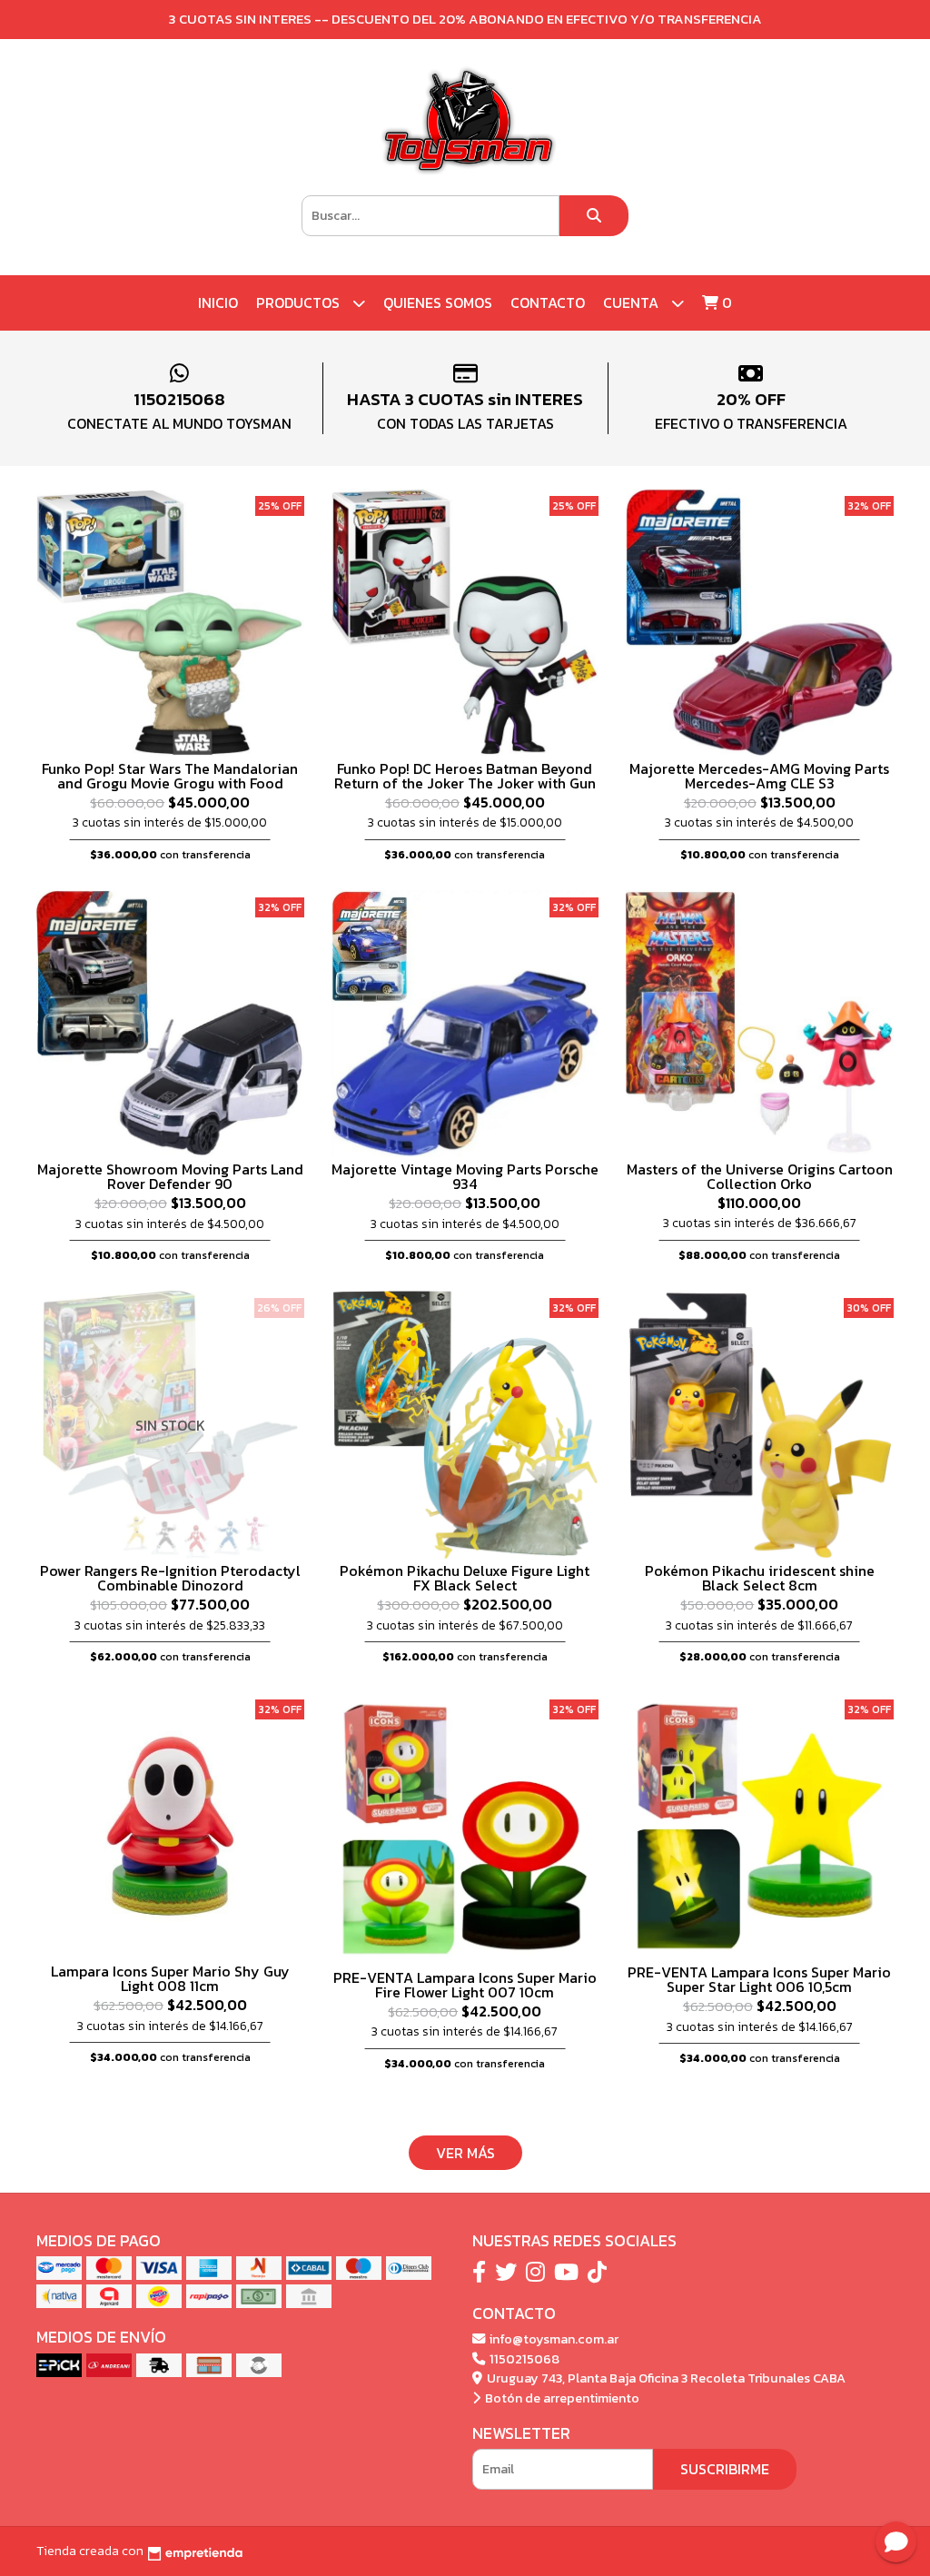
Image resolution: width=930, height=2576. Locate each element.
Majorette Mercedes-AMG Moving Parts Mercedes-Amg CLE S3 (759, 776)
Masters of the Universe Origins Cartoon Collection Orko (760, 1176)
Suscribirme (725, 2469)
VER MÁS (465, 2153)
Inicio (218, 302)
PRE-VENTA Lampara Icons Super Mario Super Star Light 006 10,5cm (759, 1979)
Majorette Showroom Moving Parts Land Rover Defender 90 (170, 1176)
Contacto (548, 302)
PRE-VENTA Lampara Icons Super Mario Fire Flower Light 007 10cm (465, 1985)
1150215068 (523, 2359)
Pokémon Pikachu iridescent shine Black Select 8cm (760, 1578)
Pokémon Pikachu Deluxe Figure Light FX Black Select (465, 1578)
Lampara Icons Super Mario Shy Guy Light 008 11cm (170, 1978)
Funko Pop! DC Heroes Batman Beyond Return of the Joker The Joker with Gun (465, 776)
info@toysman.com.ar (553, 2339)
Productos (300, 302)
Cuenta (633, 302)
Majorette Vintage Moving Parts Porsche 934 (465, 1176)
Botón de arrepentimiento (561, 2398)
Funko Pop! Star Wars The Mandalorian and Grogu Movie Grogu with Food (170, 776)
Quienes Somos (438, 302)
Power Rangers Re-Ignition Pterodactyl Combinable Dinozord (170, 1578)
